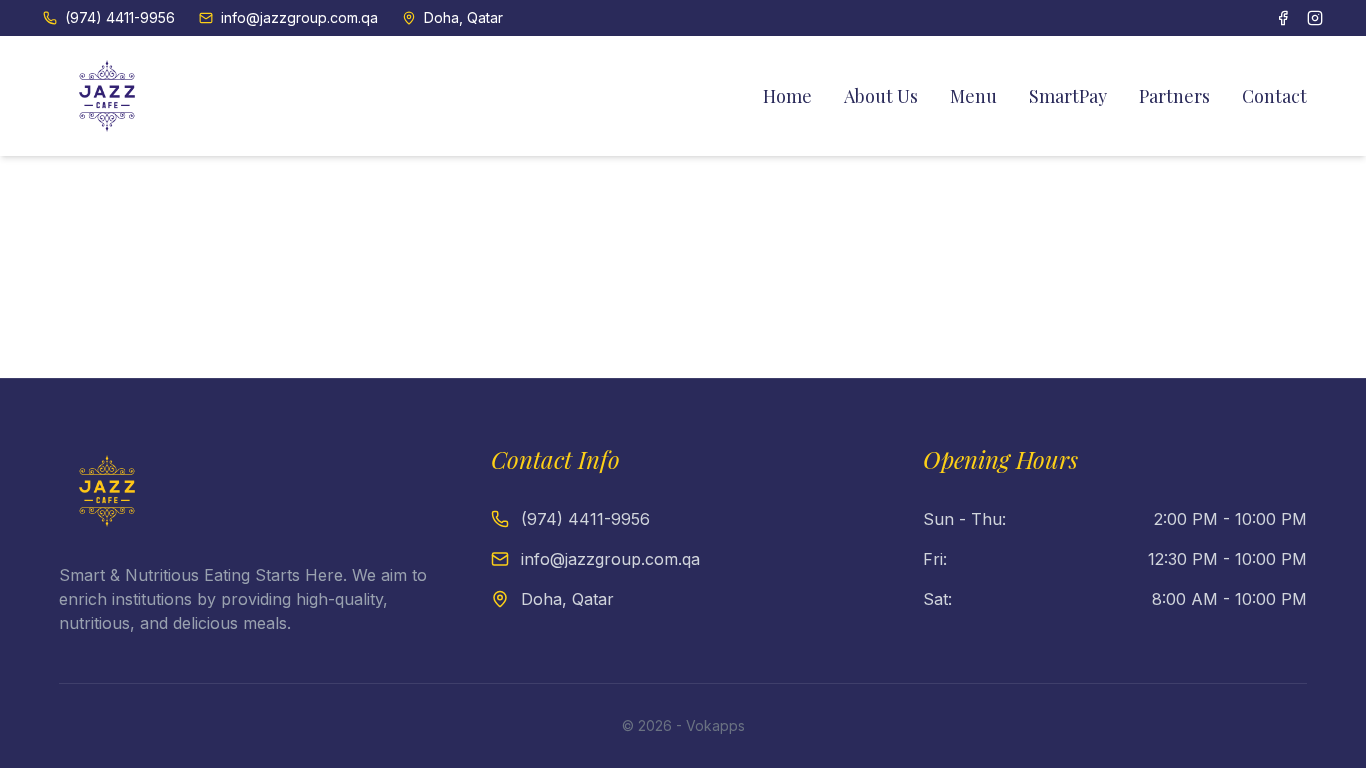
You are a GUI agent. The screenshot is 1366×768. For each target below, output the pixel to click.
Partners (1174, 96)
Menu (973, 96)
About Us (881, 96)
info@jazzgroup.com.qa (299, 17)
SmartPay (1068, 96)
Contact (1274, 96)
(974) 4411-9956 (120, 17)
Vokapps (715, 725)
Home (787, 96)
